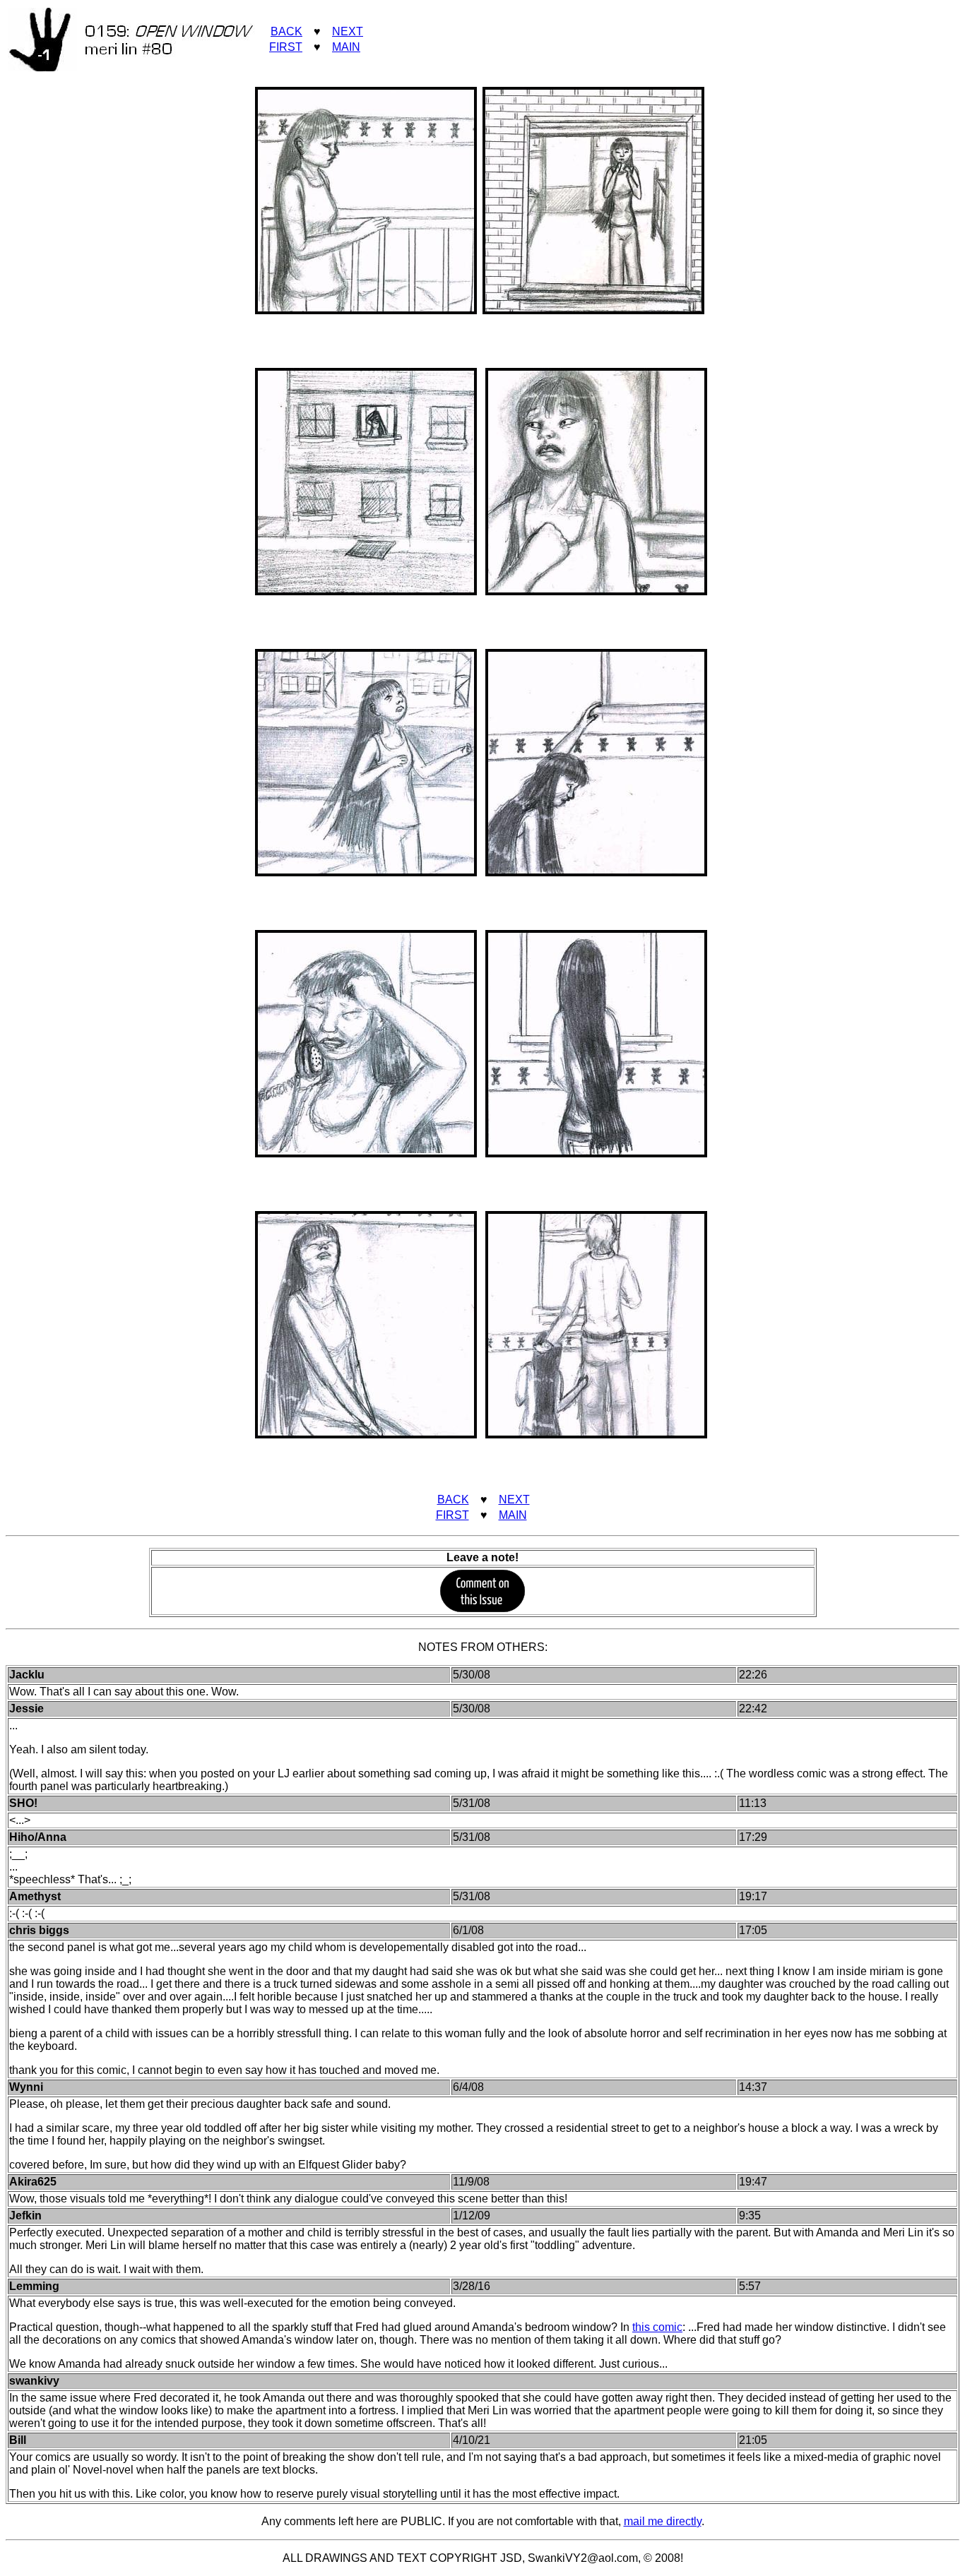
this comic (657, 2327)
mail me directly (663, 2521)
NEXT (348, 31)
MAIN (346, 47)
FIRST (286, 47)
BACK (286, 31)
